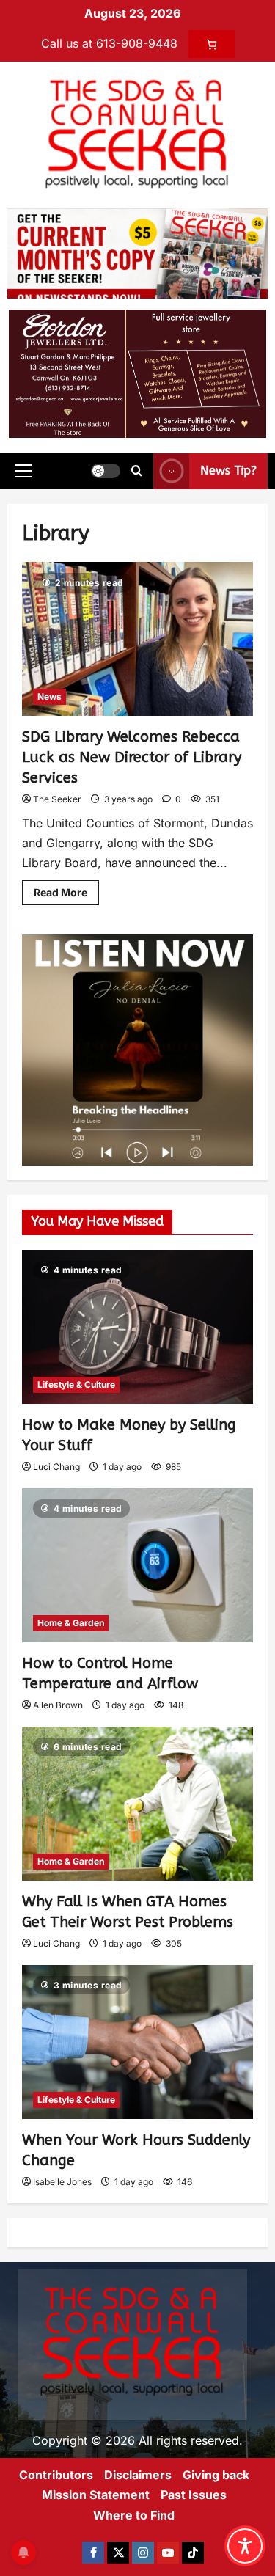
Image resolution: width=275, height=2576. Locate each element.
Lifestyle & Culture (76, 1384)
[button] (23, 471)
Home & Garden (71, 1623)
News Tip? (228, 471)
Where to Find (134, 2515)
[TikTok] (193, 2553)
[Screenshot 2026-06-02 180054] (137, 373)
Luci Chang (56, 1467)
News (49, 696)
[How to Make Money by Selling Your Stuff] (137, 1327)
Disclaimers (138, 2475)
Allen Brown (58, 1705)
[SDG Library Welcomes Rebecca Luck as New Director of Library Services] (137, 639)
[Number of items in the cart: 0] (212, 44)
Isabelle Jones (62, 2182)
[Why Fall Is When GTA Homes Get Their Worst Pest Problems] (137, 1804)
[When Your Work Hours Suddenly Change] (137, 2042)
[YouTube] (168, 2553)
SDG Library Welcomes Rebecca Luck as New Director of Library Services (132, 757)
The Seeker (57, 799)
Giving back (216, 2475)
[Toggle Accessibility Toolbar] (245, 2546)
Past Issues (194, 2495)
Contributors (56, 2475)
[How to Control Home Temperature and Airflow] (137, 1565)
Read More (66, 889)
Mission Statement (96, 2495)
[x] (118, 2553)
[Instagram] (143, 2553)
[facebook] (93, 2553)
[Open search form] (137, 471)
